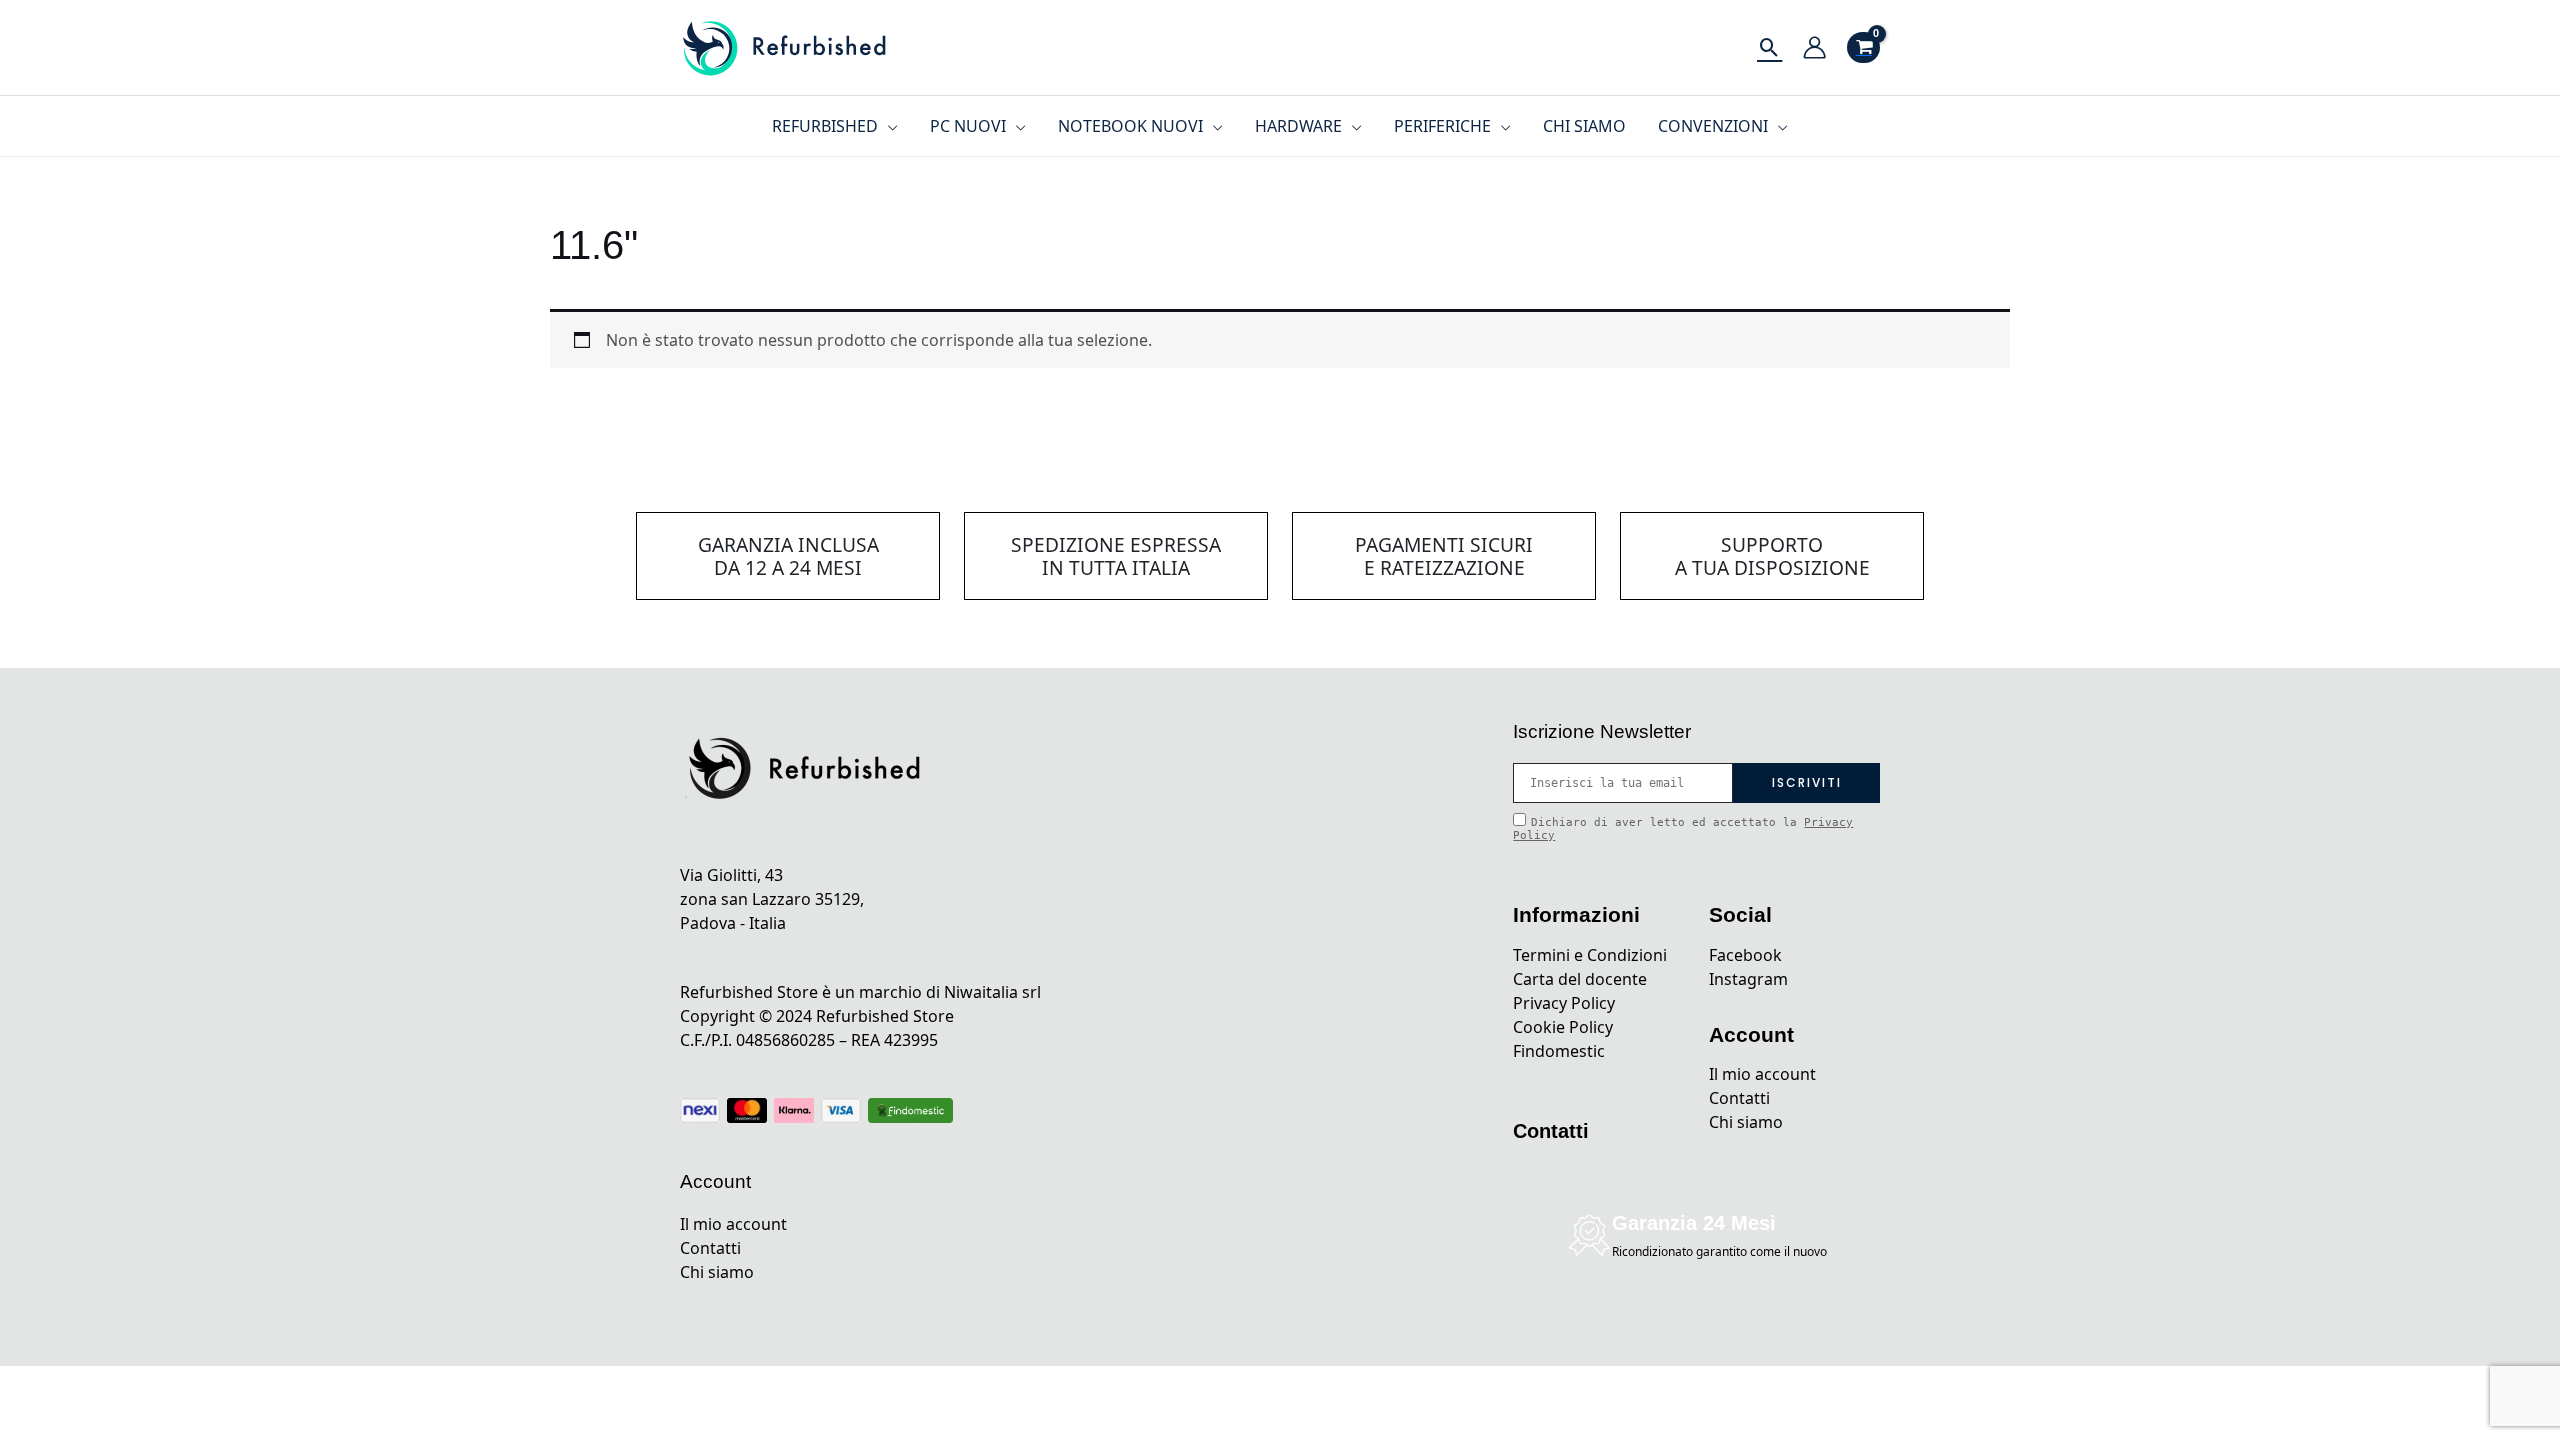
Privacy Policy (1564, 1003)
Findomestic (1559, 1051)
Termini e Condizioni (1590, 955)
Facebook (1745, 955)
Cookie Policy (1563, 1027)
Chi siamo (717, 1272)
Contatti (710, 1248)
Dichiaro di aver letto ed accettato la (1683, 829)
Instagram (1748, 979)
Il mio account (733, 1224)
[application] (888, 126)
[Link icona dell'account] (1814, 47)
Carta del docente (1580, 979)
